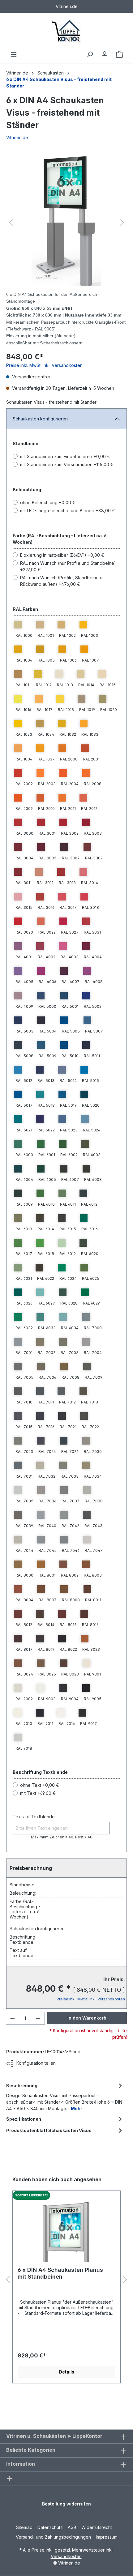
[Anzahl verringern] (12, 696)
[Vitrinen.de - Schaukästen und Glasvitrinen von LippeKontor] (66, 32)
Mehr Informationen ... (92, 2541)
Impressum (107, 2439)
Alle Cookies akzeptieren (69, 2567)
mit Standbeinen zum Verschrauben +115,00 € (67, 497)
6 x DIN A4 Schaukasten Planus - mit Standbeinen (62, 932)
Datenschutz (50, 2430)
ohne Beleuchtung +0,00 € (48, 535)
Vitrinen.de (17, 73)
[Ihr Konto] (105, 54)
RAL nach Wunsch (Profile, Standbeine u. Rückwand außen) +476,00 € (62, 614)
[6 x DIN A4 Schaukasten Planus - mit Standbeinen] (66, 890)
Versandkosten (66, 2459)
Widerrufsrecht (97, 2430)
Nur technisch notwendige (48, 2552)
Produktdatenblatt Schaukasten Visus (49, 789)
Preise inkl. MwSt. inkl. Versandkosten (44, 398)
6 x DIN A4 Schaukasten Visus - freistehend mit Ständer (59, 83)
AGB (72, 2430)
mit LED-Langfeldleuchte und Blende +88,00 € (68, 543)
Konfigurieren (103, 2552)
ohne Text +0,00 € (40, 655)
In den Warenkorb (87, 696)
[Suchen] (90, 54)
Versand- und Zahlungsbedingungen (53, 2439)
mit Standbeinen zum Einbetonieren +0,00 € (65, 489)
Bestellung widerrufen (66, 2406)
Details (67, 1031)
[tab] (65, 756)
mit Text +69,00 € (38, 663)
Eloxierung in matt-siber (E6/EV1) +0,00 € (62, 588)
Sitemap (24, 2430)
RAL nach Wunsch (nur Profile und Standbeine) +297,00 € (68, 599)
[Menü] (14, 54)
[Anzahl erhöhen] (38, 696)
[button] (11, 188)
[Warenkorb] (119, 54)
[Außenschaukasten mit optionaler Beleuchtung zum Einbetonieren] (66, 188)
